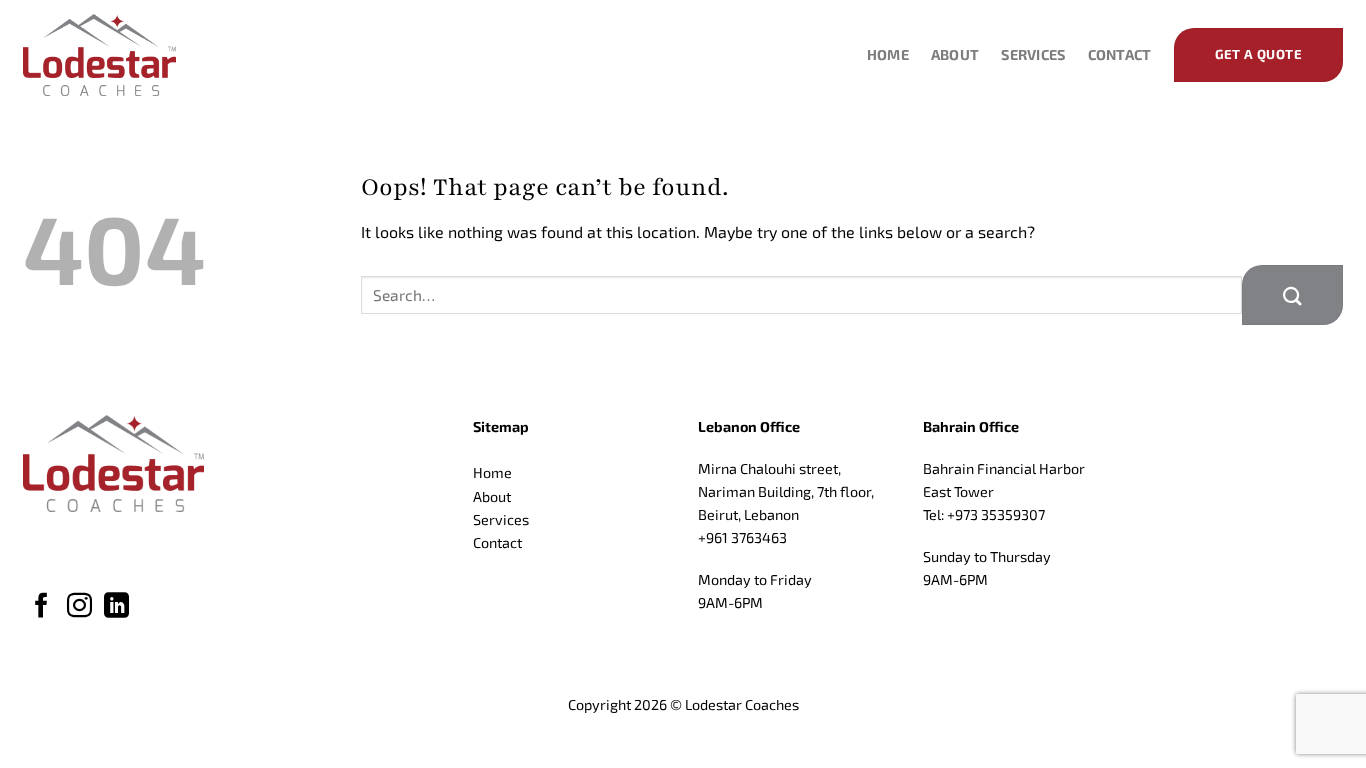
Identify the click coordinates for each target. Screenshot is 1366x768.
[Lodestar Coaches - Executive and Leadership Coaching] (123, 55)
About (955, 54)
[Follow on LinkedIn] (116, 607)
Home (888, 54)
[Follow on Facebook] (41, 607)
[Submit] (1292, 294)
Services (1033, 54)
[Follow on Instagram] (79, 607)
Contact (1120, 54)
